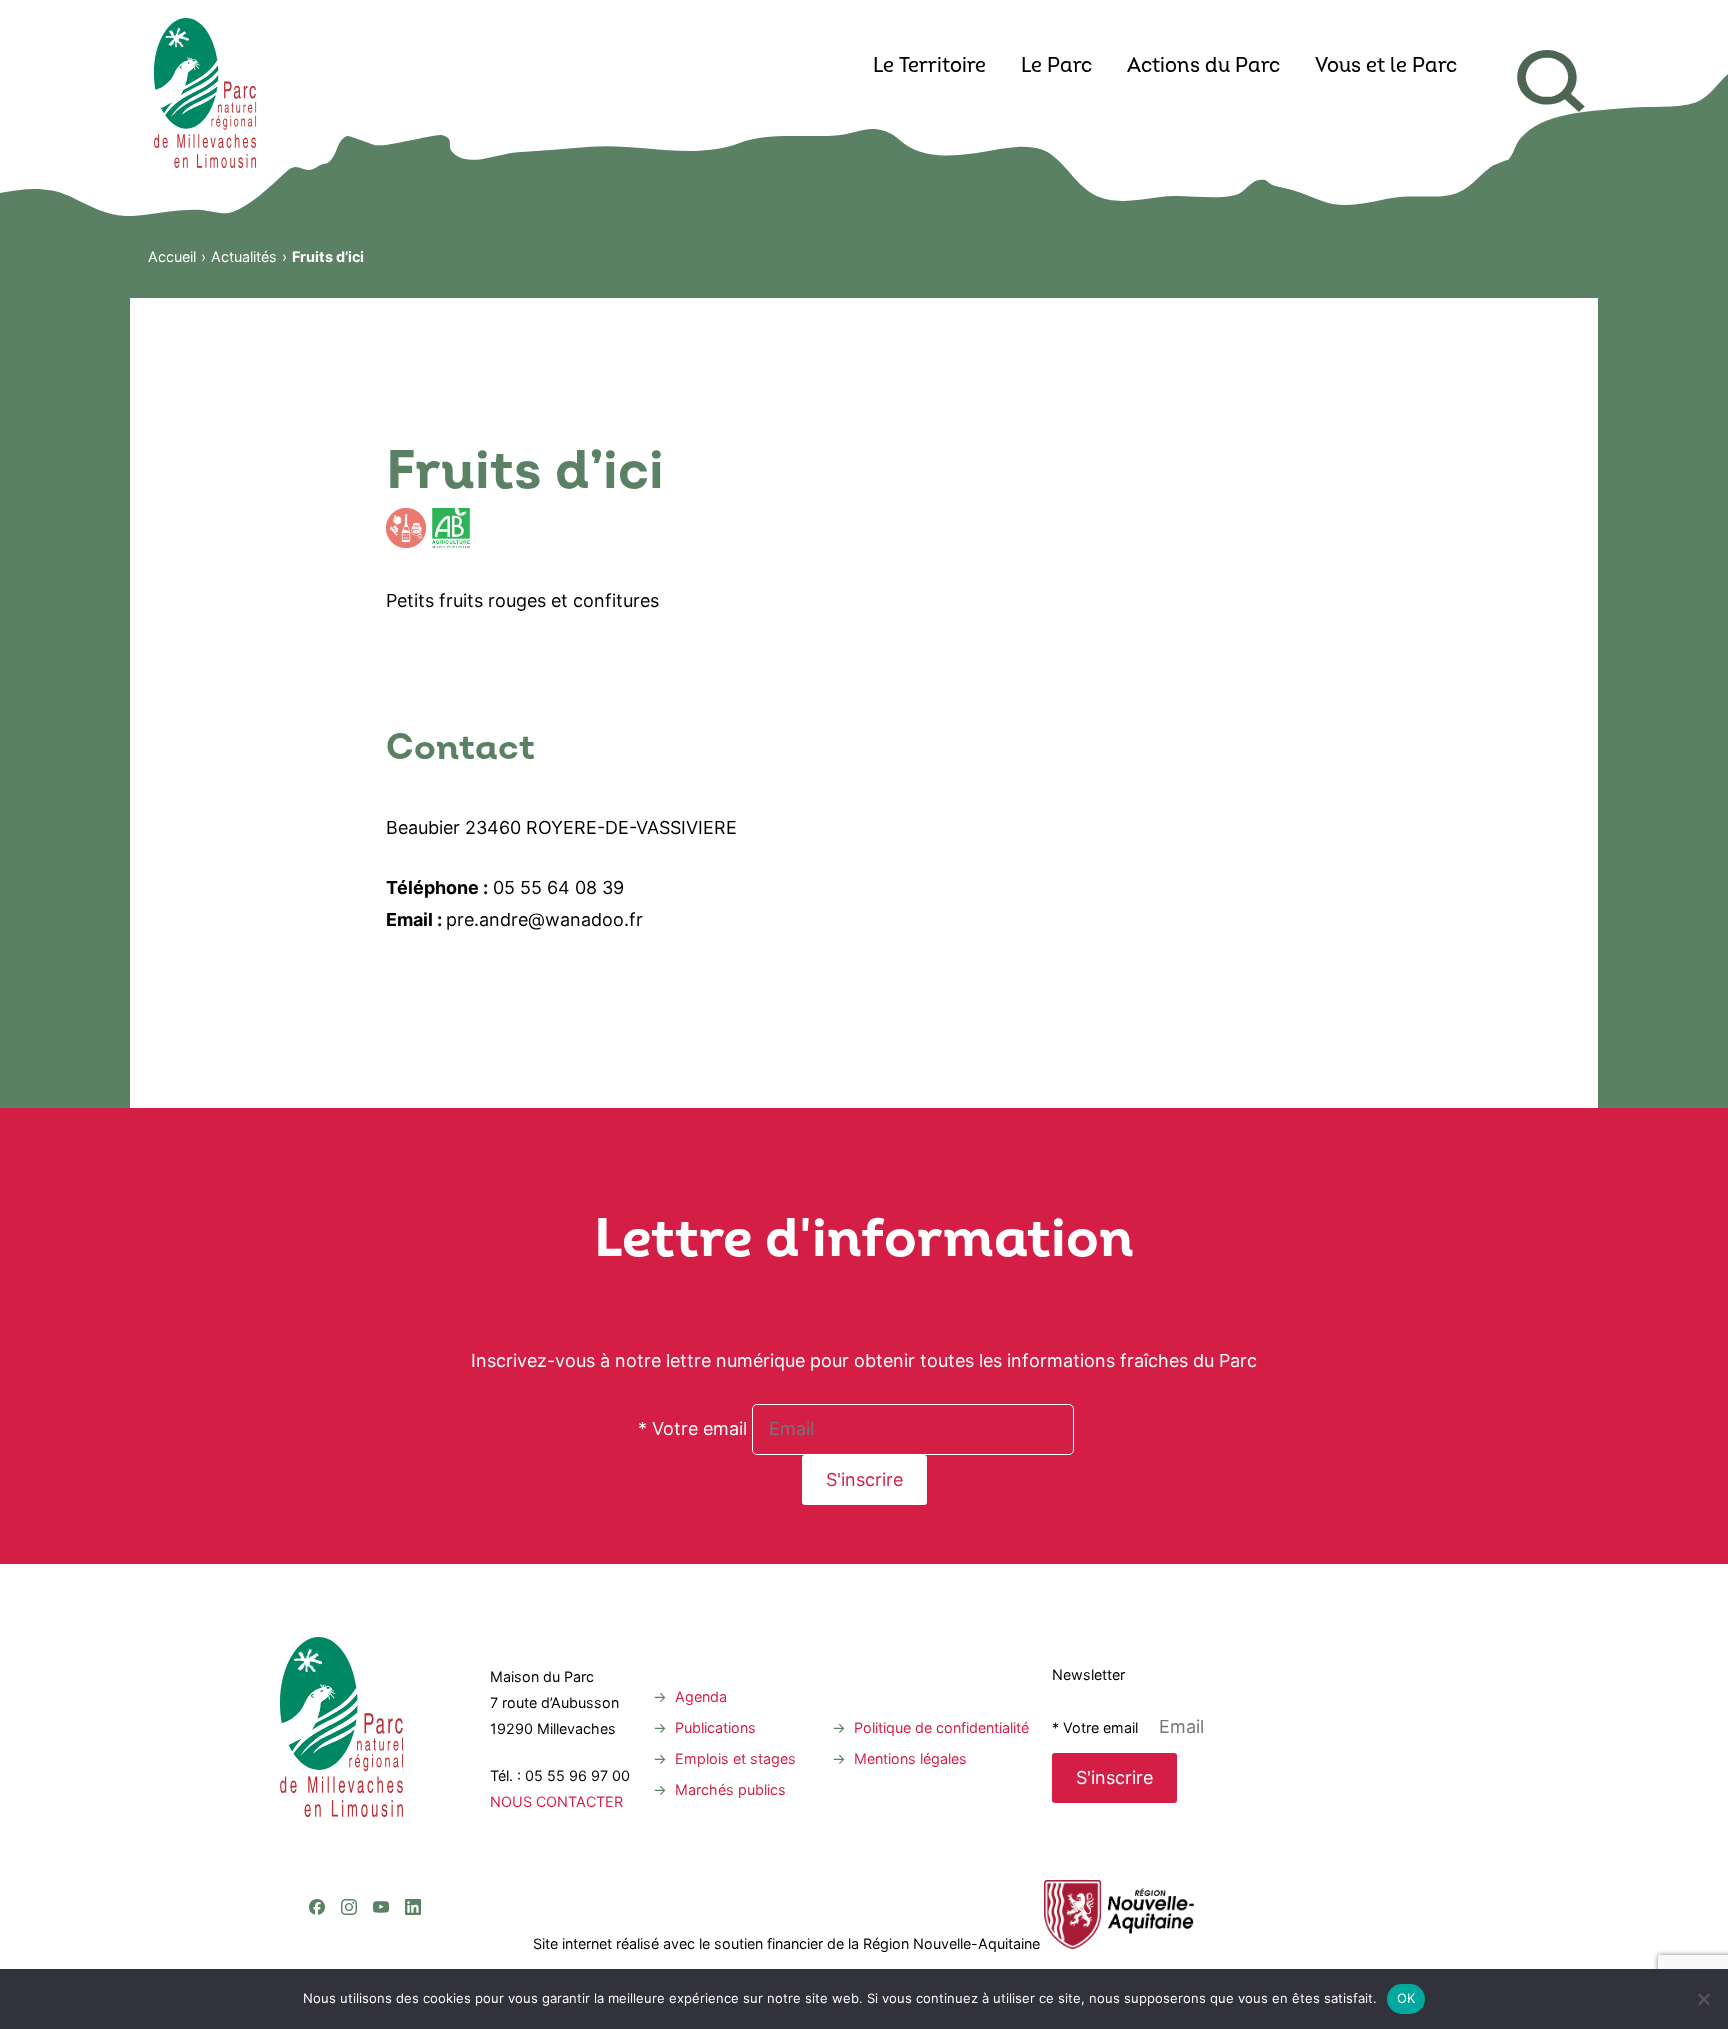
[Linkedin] (413, 1825)
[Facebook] (317, 1825)
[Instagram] (349, 1825)
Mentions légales (910, 1758)
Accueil (172, 256)
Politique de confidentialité (941, 1727)
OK (1406, 1998)
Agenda (701, 1696)
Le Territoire (929, 67)
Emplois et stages (735, 1758)
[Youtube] (381, 1825)
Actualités (244, 256)
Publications (715, 1727)
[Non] (1703, 1999)
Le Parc (1056, 67)
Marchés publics (730, 1789)
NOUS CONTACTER (556, 1801)
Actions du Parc (1203, 67)
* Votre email (692, 1428)
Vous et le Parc (1386, 67)
